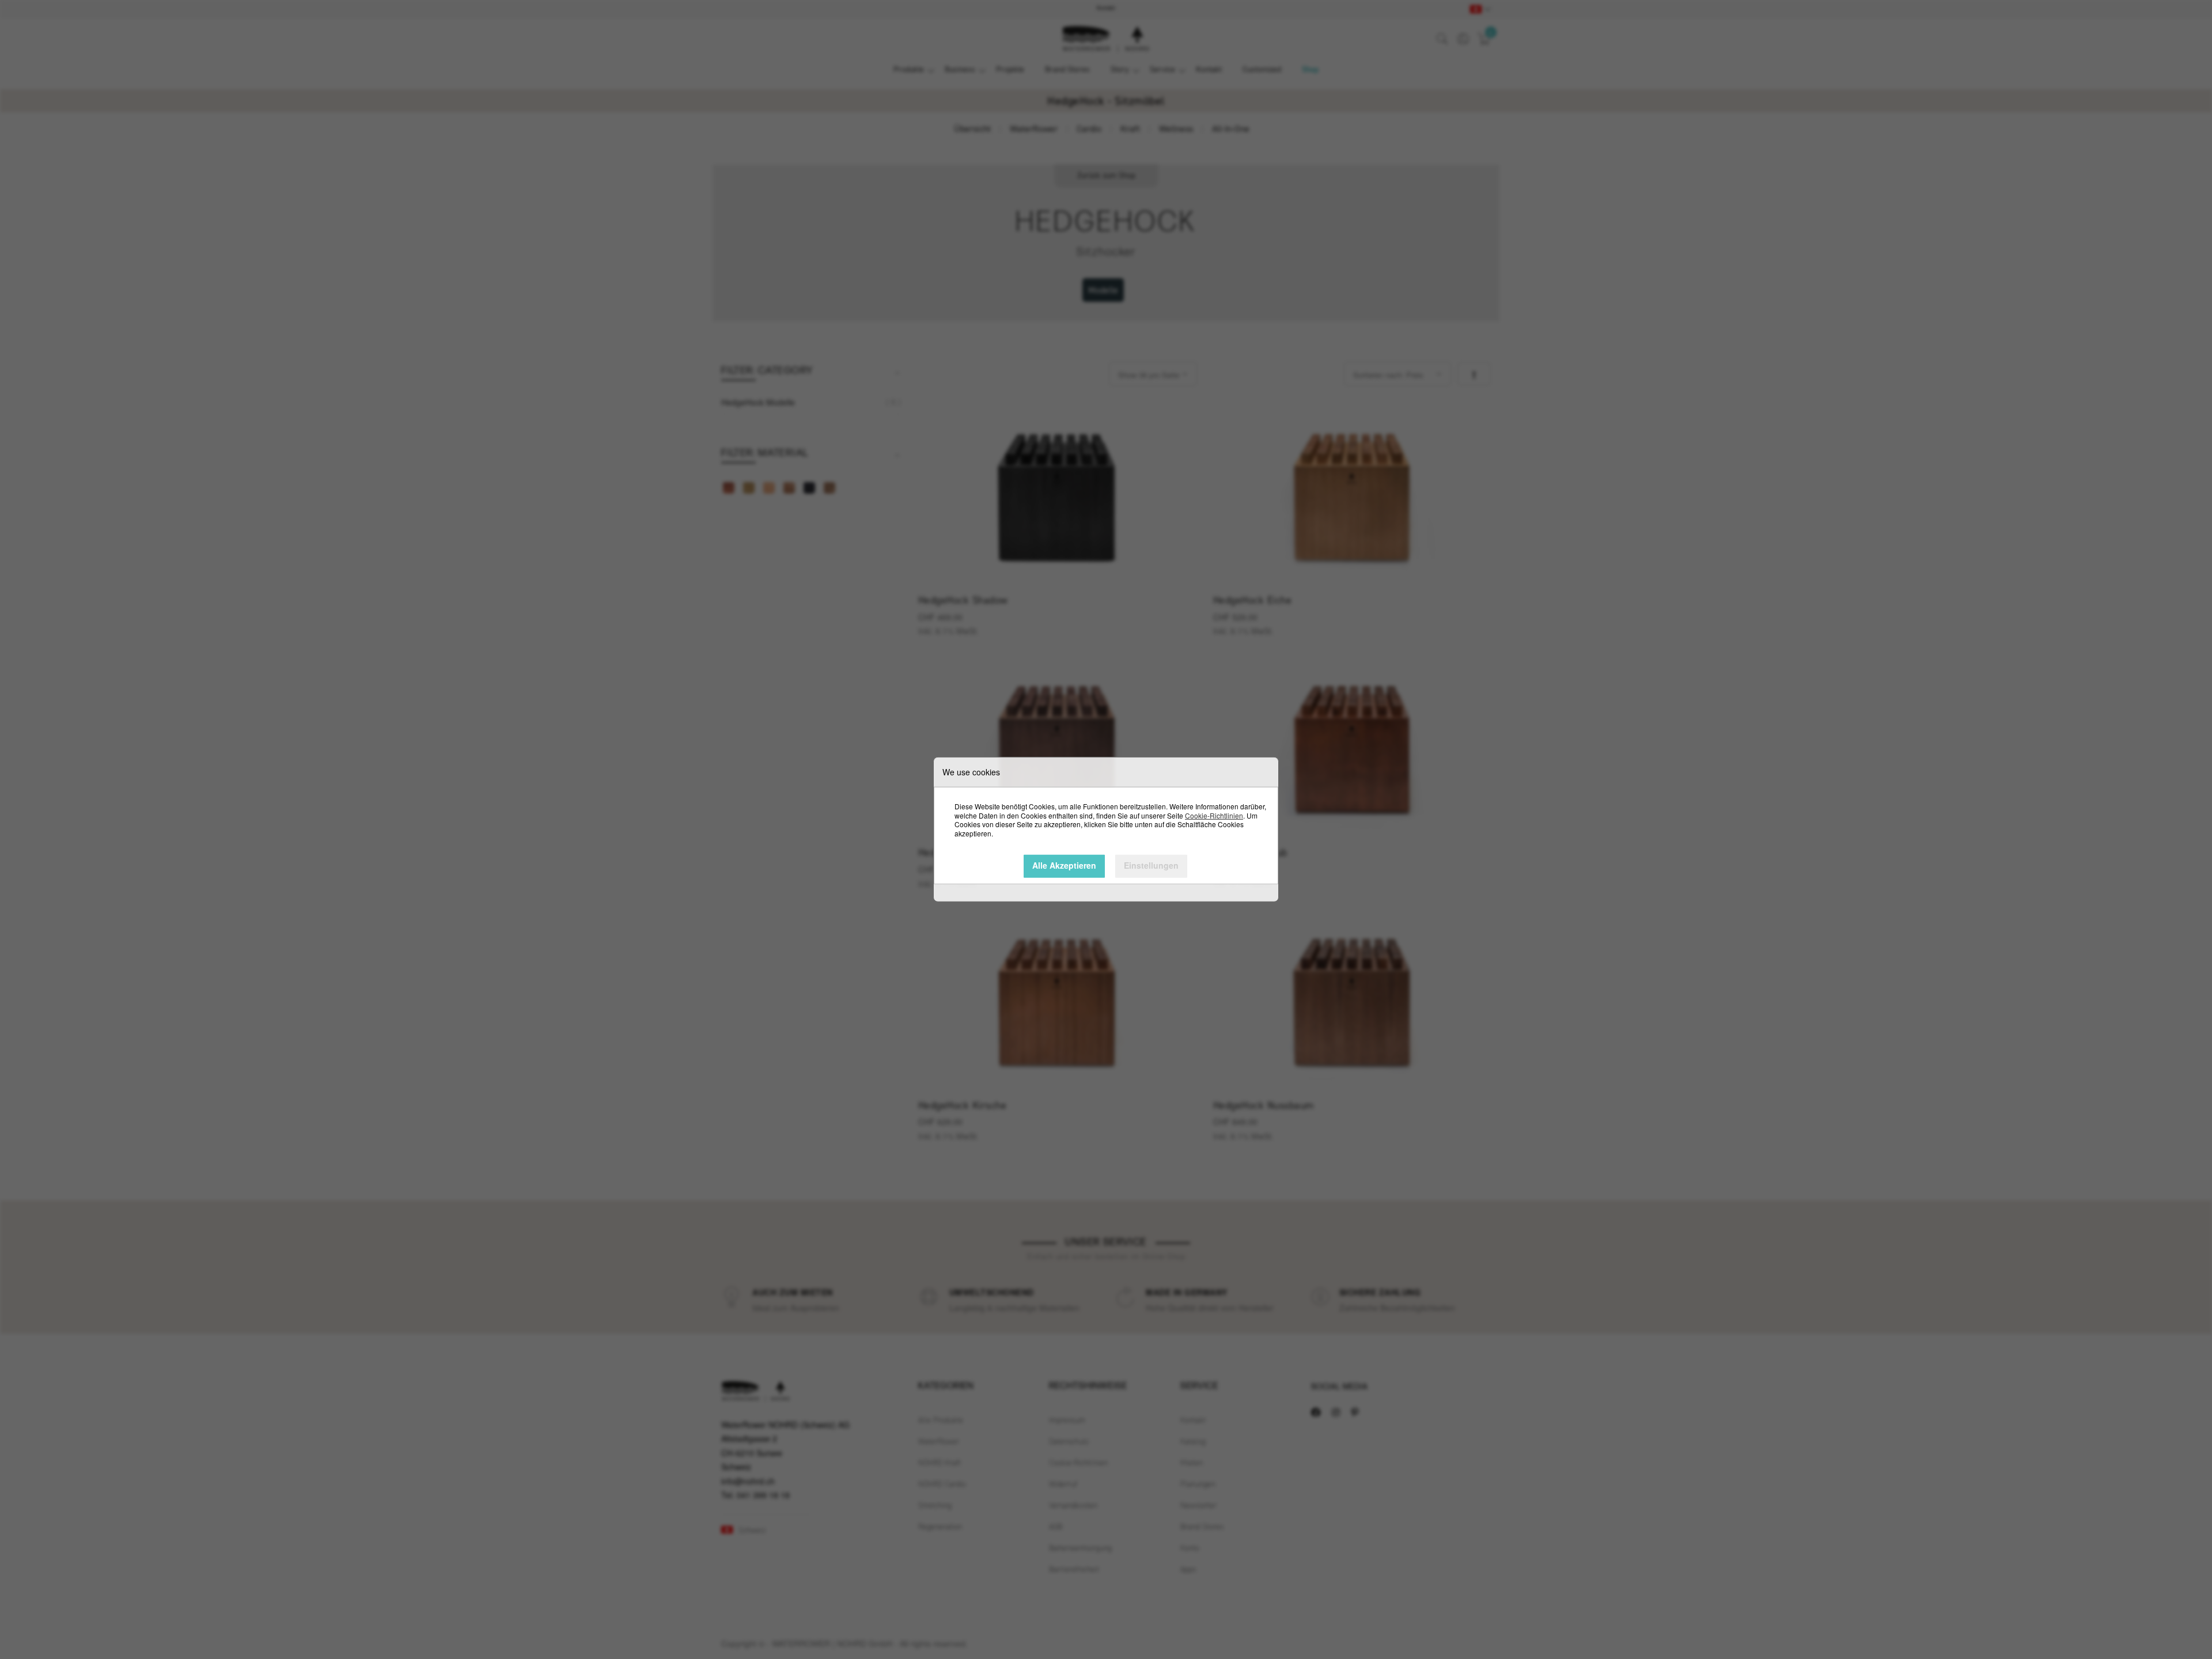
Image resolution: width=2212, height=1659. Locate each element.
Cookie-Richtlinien (1214, 815)
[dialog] (1106, 829)
